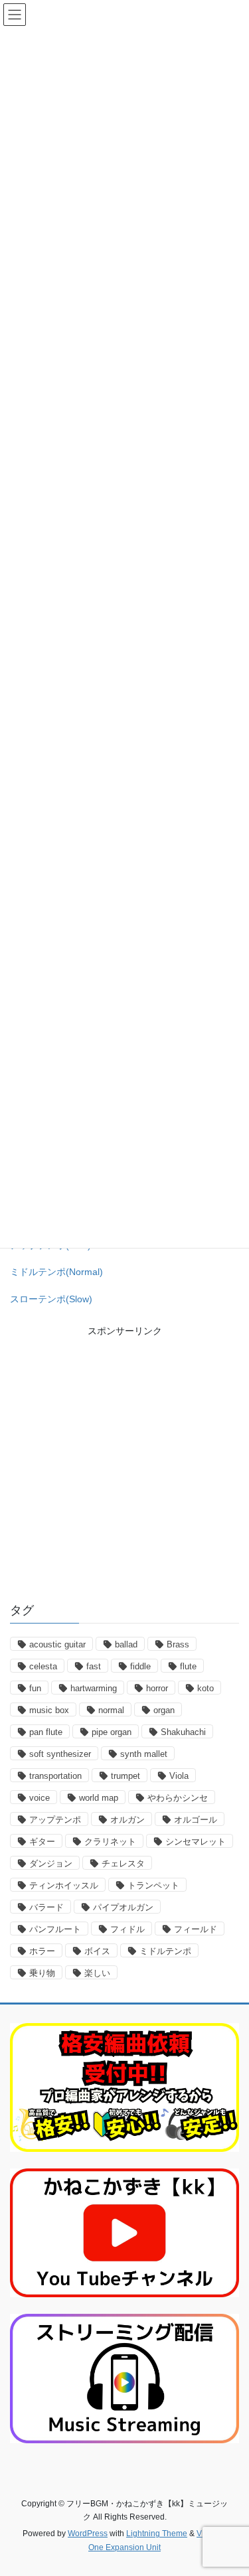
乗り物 (42, 1973)
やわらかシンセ (178, 1798)
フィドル (127, 1929)
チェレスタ (123, 1863)
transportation (55, 1776)
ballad (126, 1644)
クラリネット (110, 1842)
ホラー (42, 1951)
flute (188, 1666)
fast (94, 1666)
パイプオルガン (123, 1907)
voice (40, 1798)
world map (99, 1798)
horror (157, 1688)
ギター (42, 1842)
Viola (179, 1776)
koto (206, 1688)
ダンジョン (51, 1863)
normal (111, 1710)
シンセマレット (196, 1842)
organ (164, 1710)
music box (49, 1710)
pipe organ (112, 1732)
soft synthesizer (60, 1754)
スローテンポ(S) (51, 1299)
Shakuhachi (183, 1732)
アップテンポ (55, 1820)
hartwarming (94, 1688)
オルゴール (196, 1820)
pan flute (46, 1732)
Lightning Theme (157, 2534)
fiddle (140, 1666)
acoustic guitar (57, 1644)
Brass (178, 1644)
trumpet (125, 1776)
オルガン (127, 1820)
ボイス (97, 1951)
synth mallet (144, 1754)
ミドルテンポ (165, 1951)
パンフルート (55, 1929)
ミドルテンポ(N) (56, 1272)
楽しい (97, 1973)
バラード (46, 1907)
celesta (43, 1666)
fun (35, 1688)
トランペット (153, 1885)
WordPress (88, 2534)
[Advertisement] (124, 1463)
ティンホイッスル (64, 1885)
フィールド (196, 1929)
